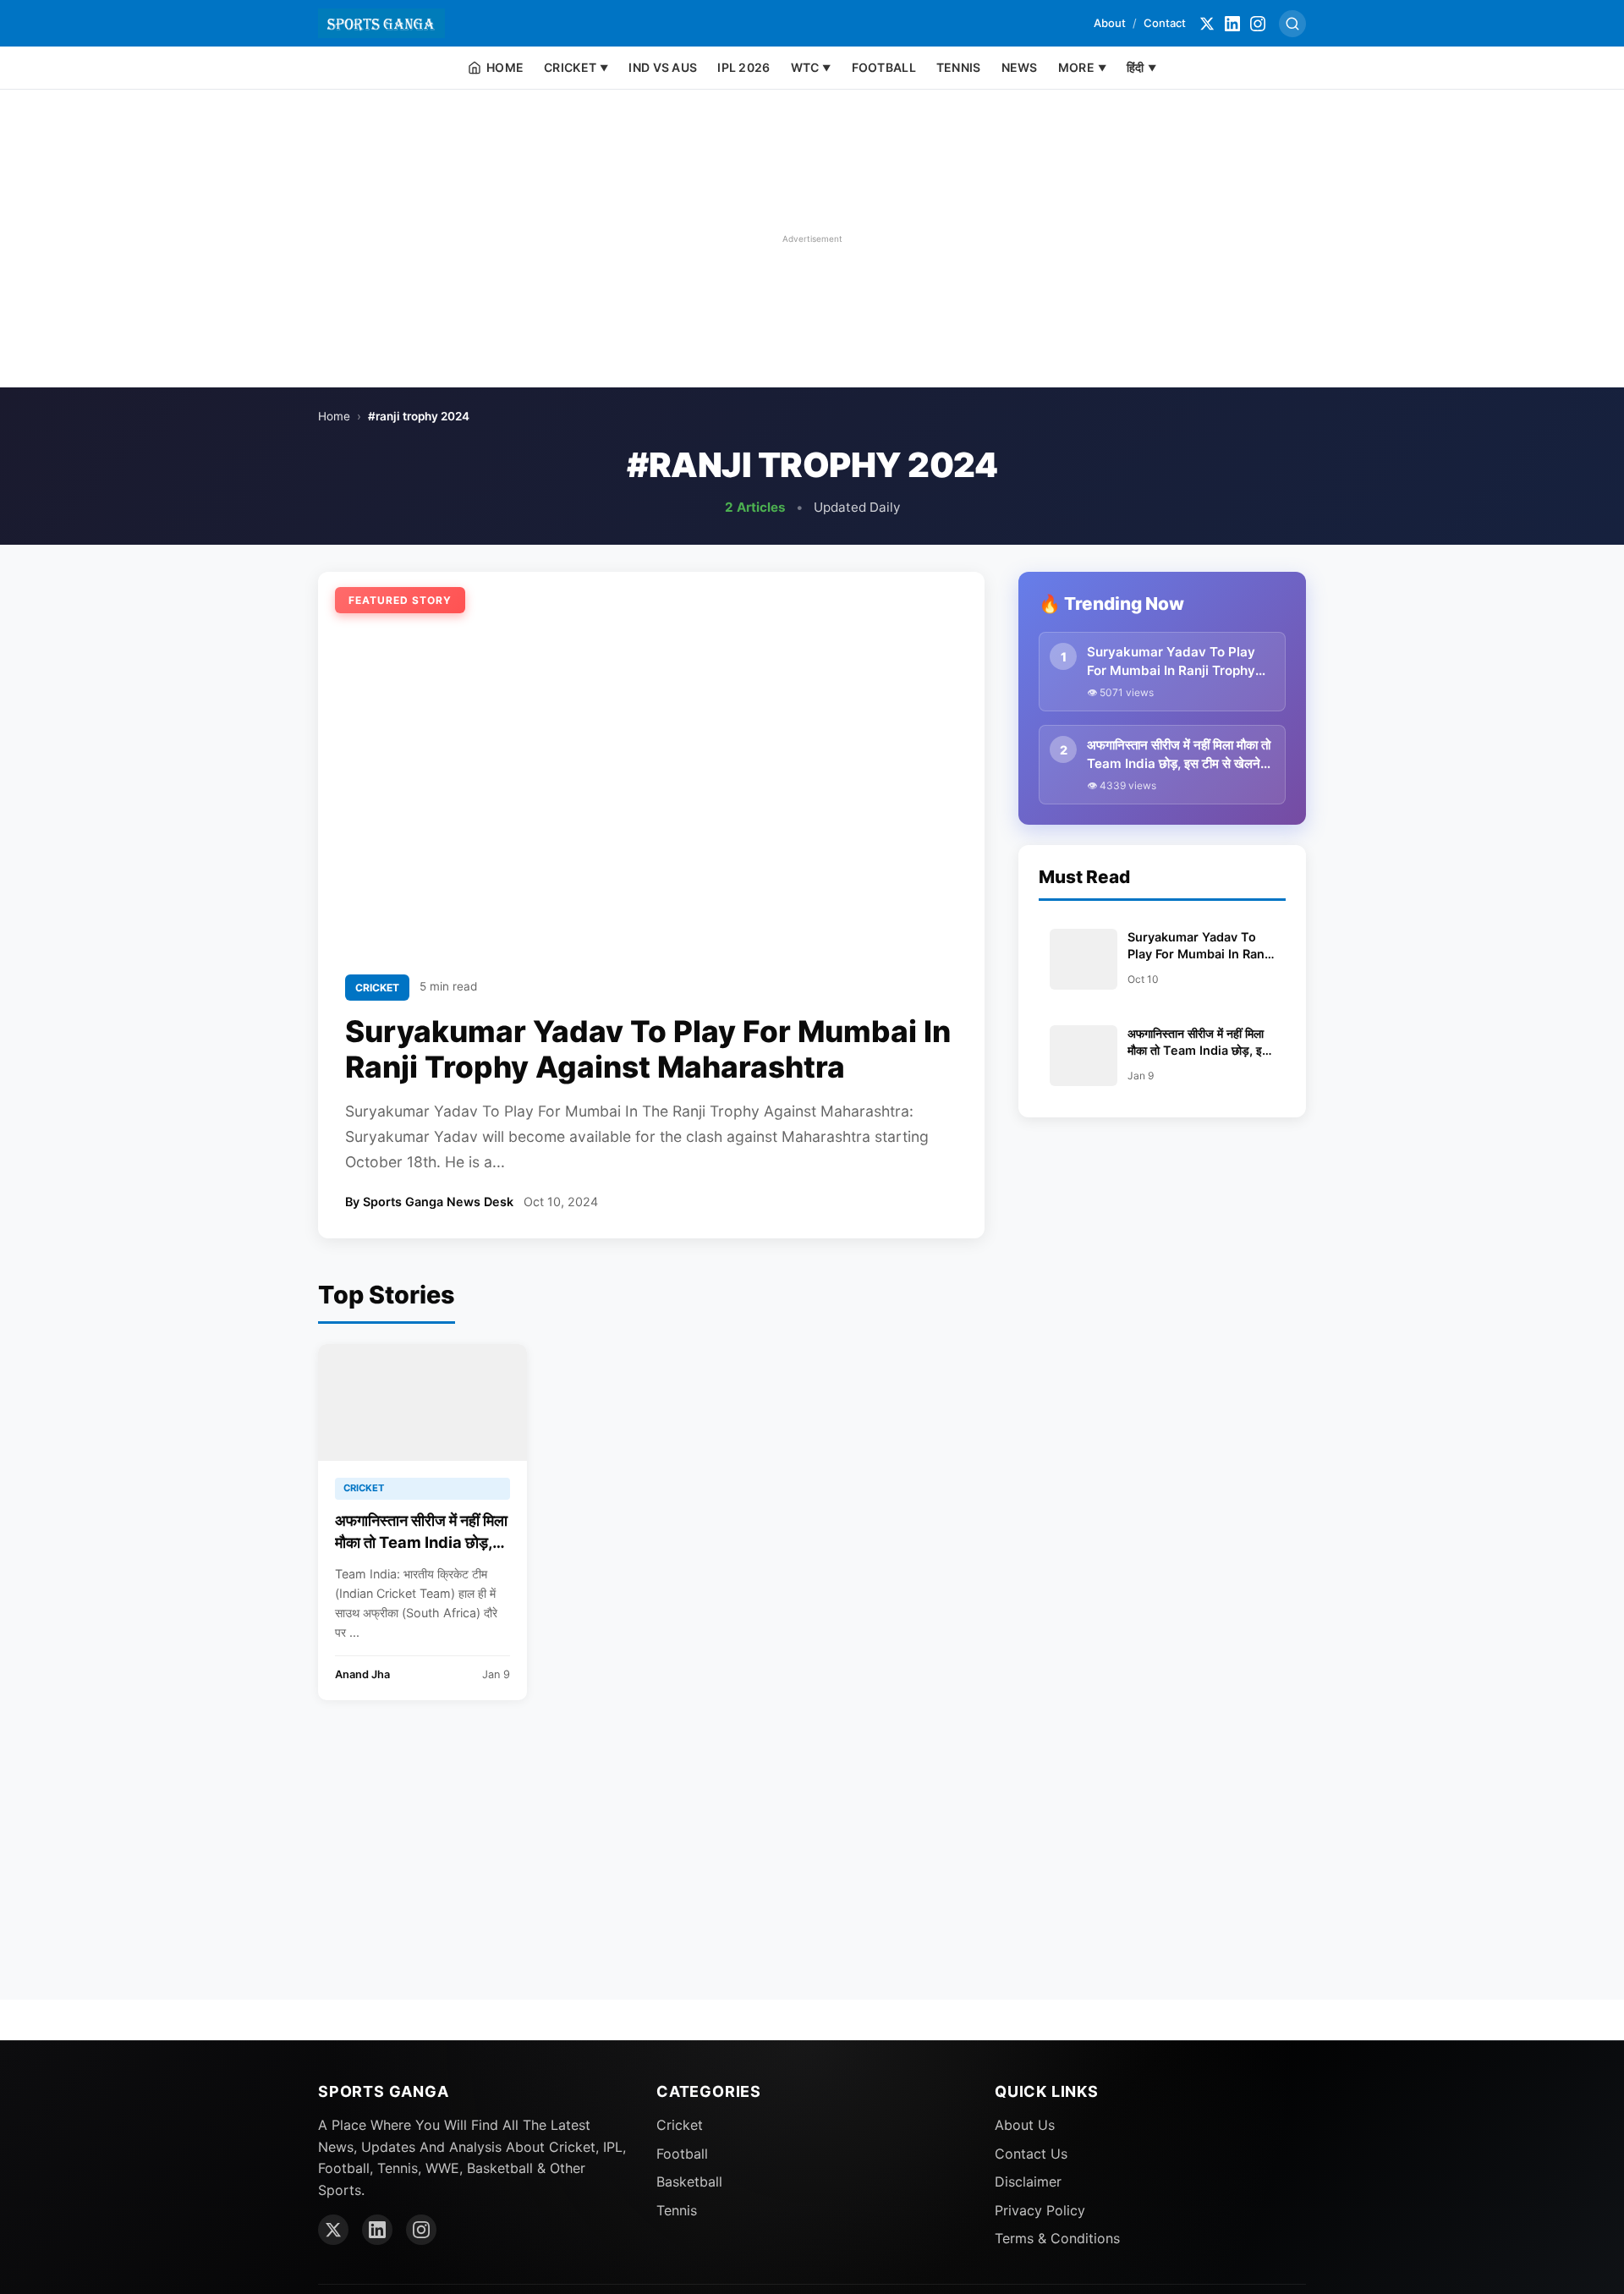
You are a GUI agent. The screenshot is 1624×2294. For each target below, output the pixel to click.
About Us (1025, 2125)
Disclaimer (1028, 2181)
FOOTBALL (884, 67)
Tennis (677, 2210)
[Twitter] (1207, 24)
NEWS (1020, 67)
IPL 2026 (743, 67)
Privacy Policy (1040, 2210)
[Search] (1292, 24)
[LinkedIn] (1232, 24)
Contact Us (1031, 2154)
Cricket (680, 2125)
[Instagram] (1258, 24)
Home (334, 416)
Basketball (689, 2181)
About (1110, 23)
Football (682, 2154)
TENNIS (959, 67)
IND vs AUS (663, 67)
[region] (812, 239)
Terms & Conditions (1057, 2238)
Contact (1165, 23)
